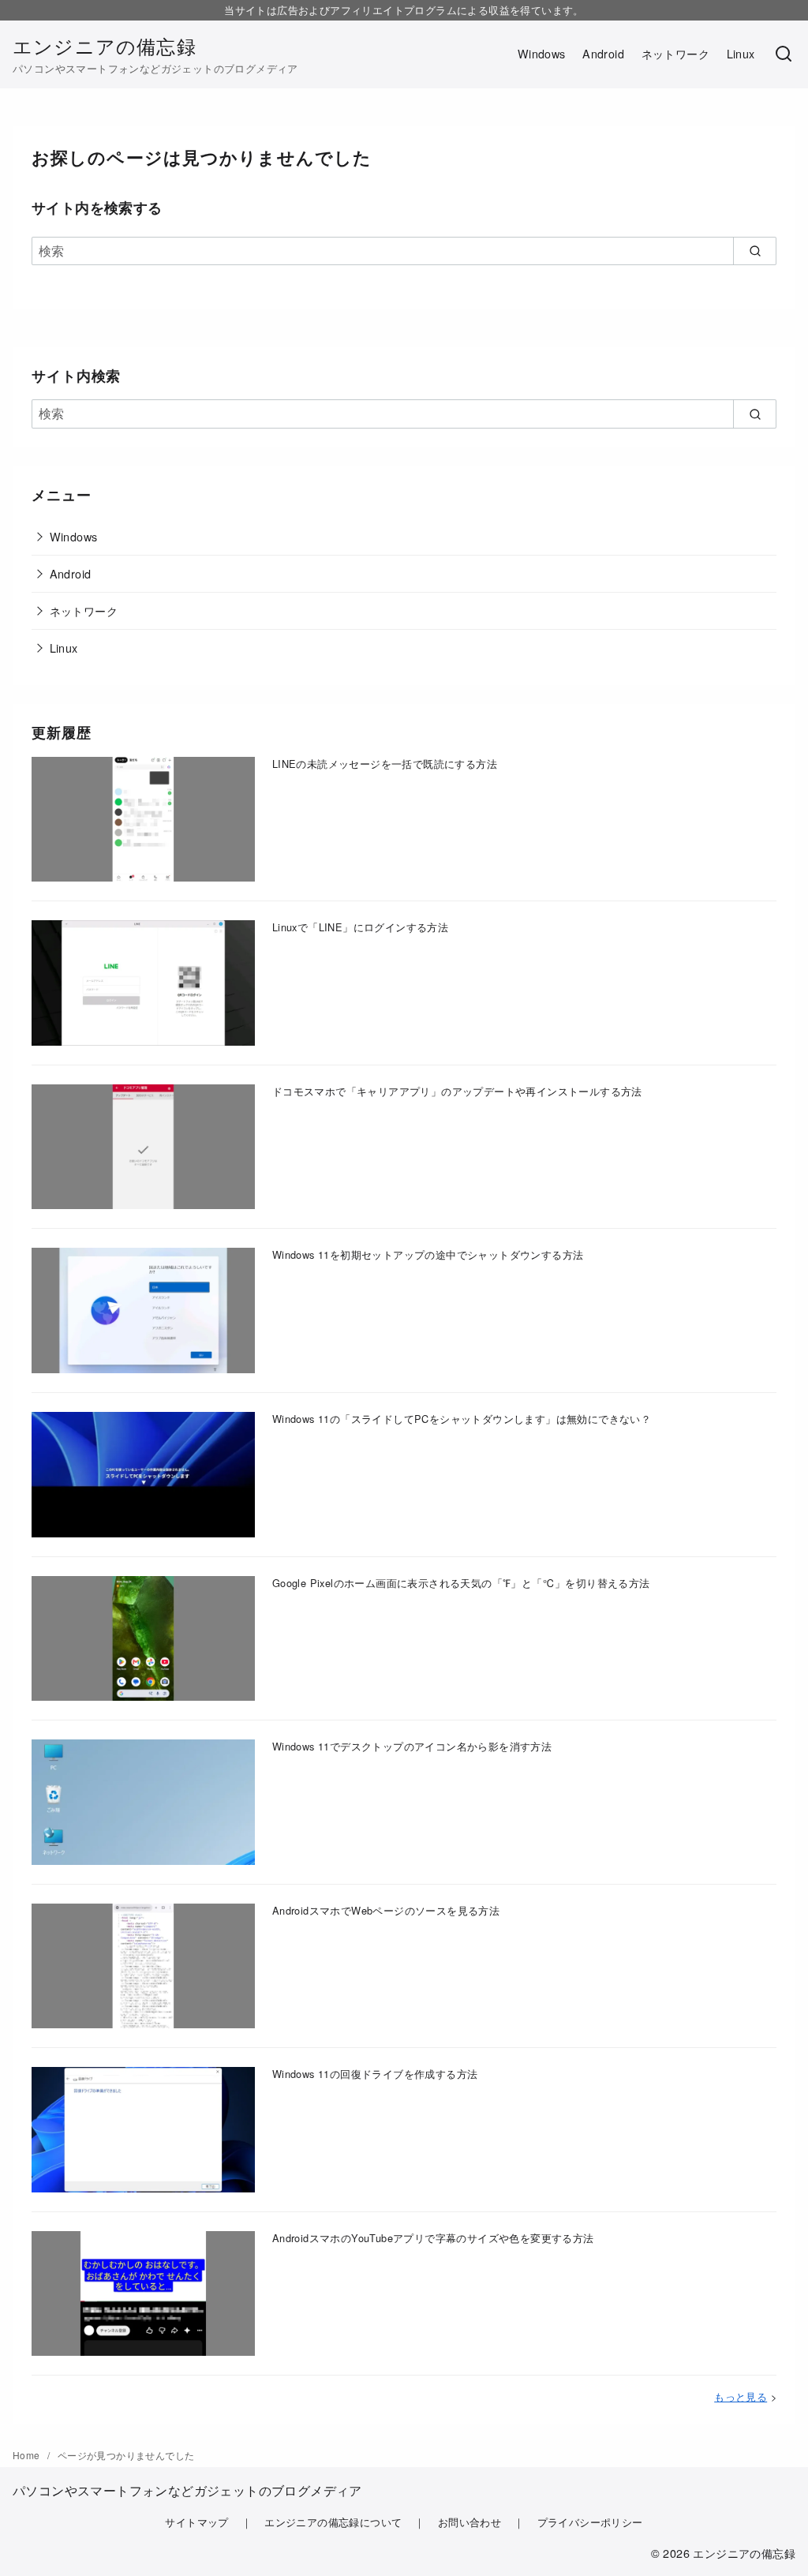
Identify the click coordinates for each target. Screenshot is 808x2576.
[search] (755, 251)
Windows (542, 53)
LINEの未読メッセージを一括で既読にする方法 (385, 764)
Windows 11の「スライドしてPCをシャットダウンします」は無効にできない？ (462, 1419)
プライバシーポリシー (590, 2522)
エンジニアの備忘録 (105, 45)
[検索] (784, 54)
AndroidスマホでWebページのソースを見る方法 (386, 1910)
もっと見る (741, 2396)
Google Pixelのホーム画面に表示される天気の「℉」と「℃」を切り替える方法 (461, 1583)
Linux (741, 53)
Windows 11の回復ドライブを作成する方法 (375, 2074)
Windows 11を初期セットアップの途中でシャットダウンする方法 (428, 1254)
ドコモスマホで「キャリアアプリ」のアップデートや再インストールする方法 (457, 1091)
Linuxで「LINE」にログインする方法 (360, 927)
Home (28, 2455)
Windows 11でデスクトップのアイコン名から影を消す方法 (412, 1746)
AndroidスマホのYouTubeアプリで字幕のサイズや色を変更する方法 (433, 2238)
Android (603, 53)
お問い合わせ (469, 2522)
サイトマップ (196, 2522)
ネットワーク (675, 53)
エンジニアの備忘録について (333, 2522)
